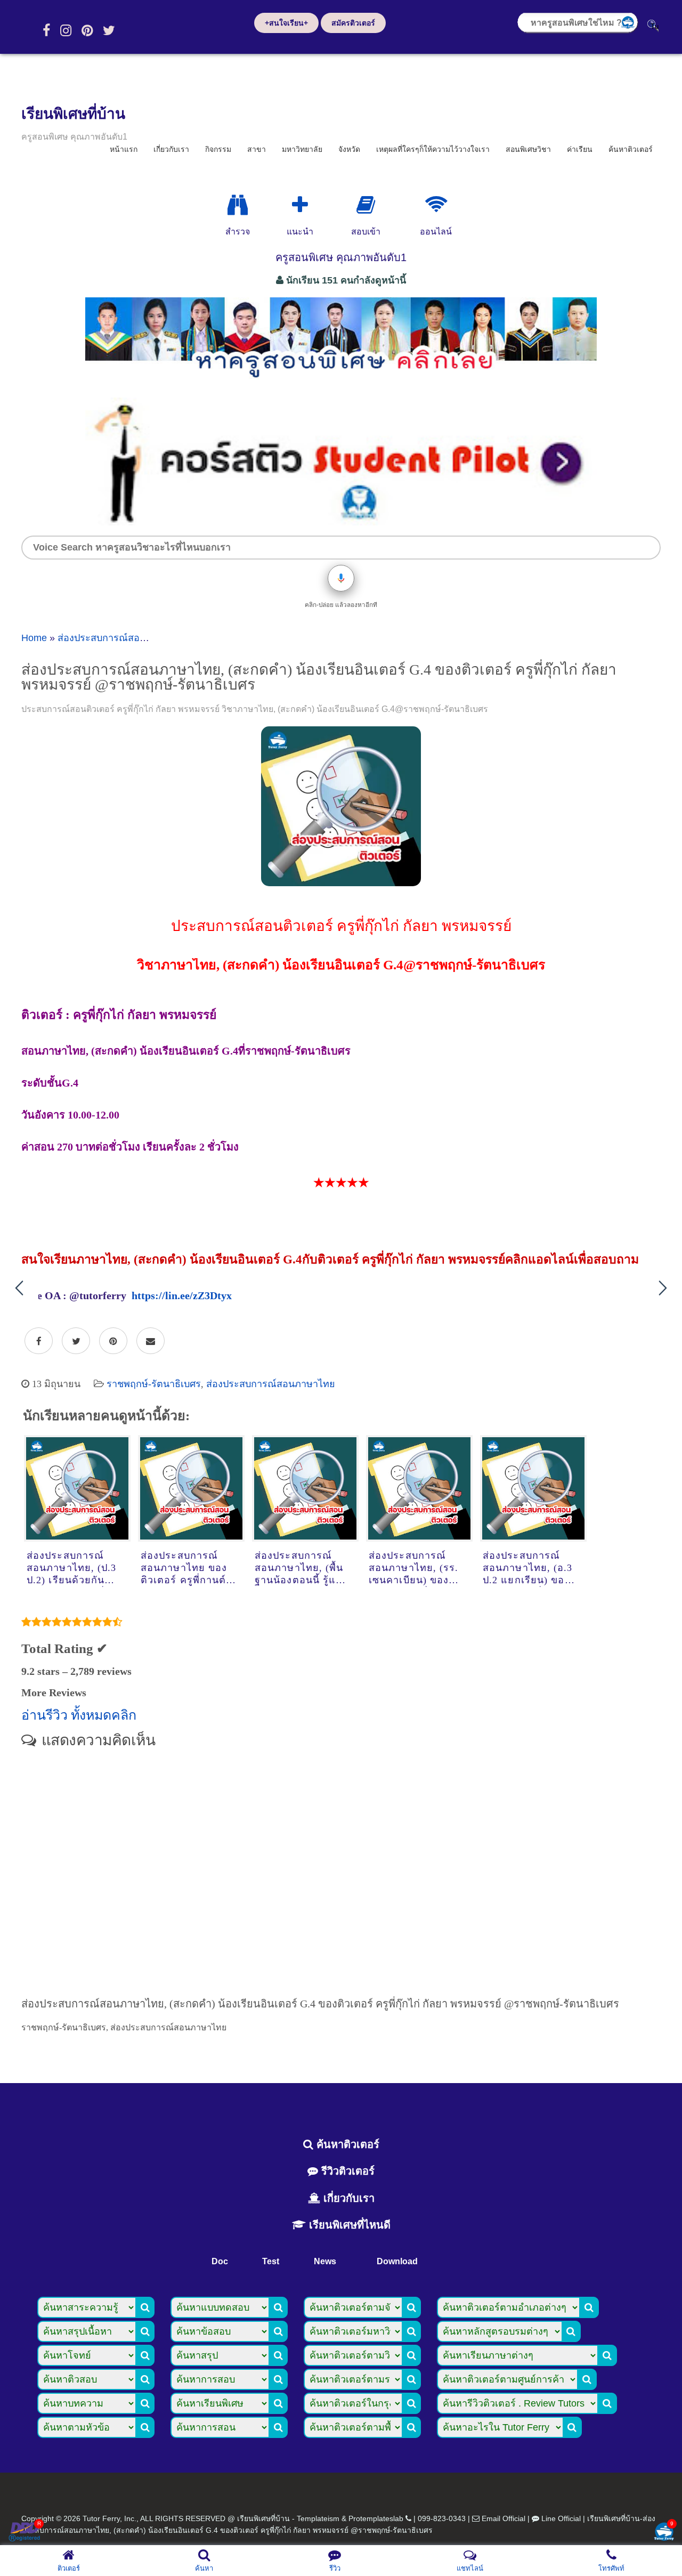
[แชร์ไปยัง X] (76, 1341)
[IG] (66, 30)
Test (271, 2261)
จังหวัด (349, 149)
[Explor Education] (238, 205)
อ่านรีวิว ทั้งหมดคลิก (79, 1715)
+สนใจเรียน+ (286, 23)
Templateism (318, 2518)
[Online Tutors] (436, 205)
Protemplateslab (376, 2518)
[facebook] (46, 30)
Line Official (561, 2518)
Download (397, 2261)
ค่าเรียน (580, 149)
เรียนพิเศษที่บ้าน (73, 114)
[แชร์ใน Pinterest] (113, 1341)
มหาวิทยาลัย (302, 149)
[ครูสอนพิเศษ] (341, 383)
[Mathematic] (300, 205)
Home (34, 638)
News (325, 2261)
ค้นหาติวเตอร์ (631, 149)
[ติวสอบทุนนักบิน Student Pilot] (341, 522)
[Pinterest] (87, 30)
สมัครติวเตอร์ (353, 23)
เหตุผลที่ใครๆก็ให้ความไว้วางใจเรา (433, 149)
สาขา (257, 149)
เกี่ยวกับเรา (171, 149)
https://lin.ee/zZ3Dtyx (182, 1295)
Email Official (504, 2518)
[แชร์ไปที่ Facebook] (39, 1341)
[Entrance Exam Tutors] (366, 205)
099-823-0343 (442, 2518)
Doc (220, 2261)
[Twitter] (109, 30)
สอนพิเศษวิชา (528, 149)
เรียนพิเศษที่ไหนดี (348, 2225)
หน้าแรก (124, 149)
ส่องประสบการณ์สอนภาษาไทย (122, 638)
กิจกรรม (218, 149)
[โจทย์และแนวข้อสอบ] (664, 2533)
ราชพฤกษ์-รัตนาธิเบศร (154, 1384)
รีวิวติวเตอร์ (346, 2171)
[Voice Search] (341, 578)
